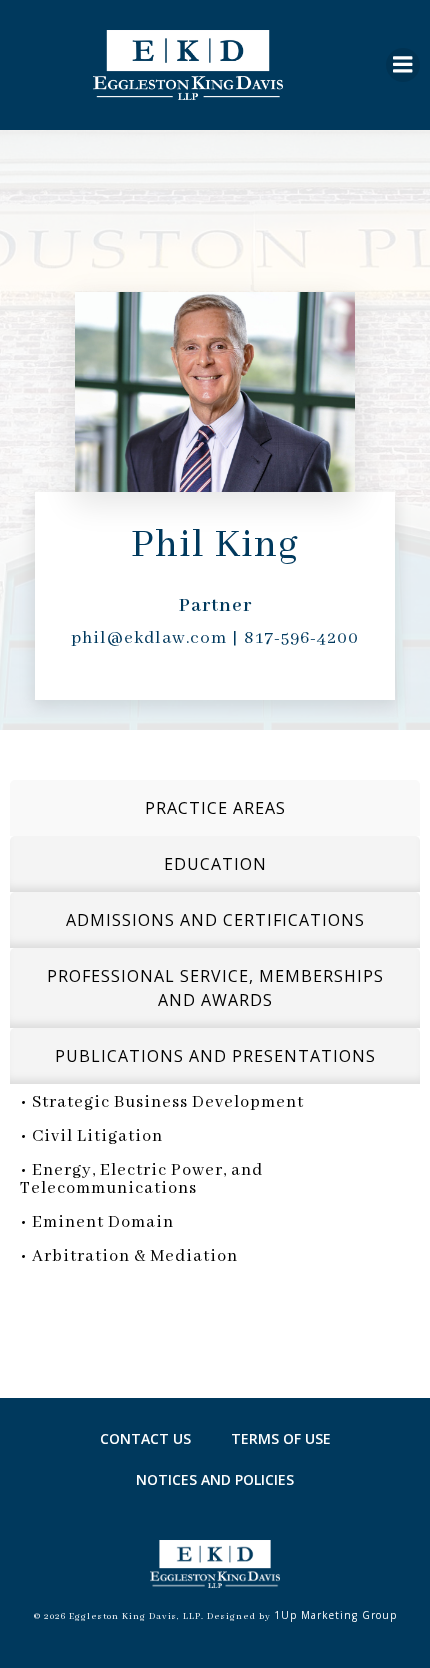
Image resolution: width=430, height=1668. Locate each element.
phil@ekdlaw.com (149, 638)
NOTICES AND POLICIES (215, 1479)
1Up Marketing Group (335, 1615)
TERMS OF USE (281, 1438)
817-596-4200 (301, 638)
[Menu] (403, 65)
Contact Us (145, 1438)
